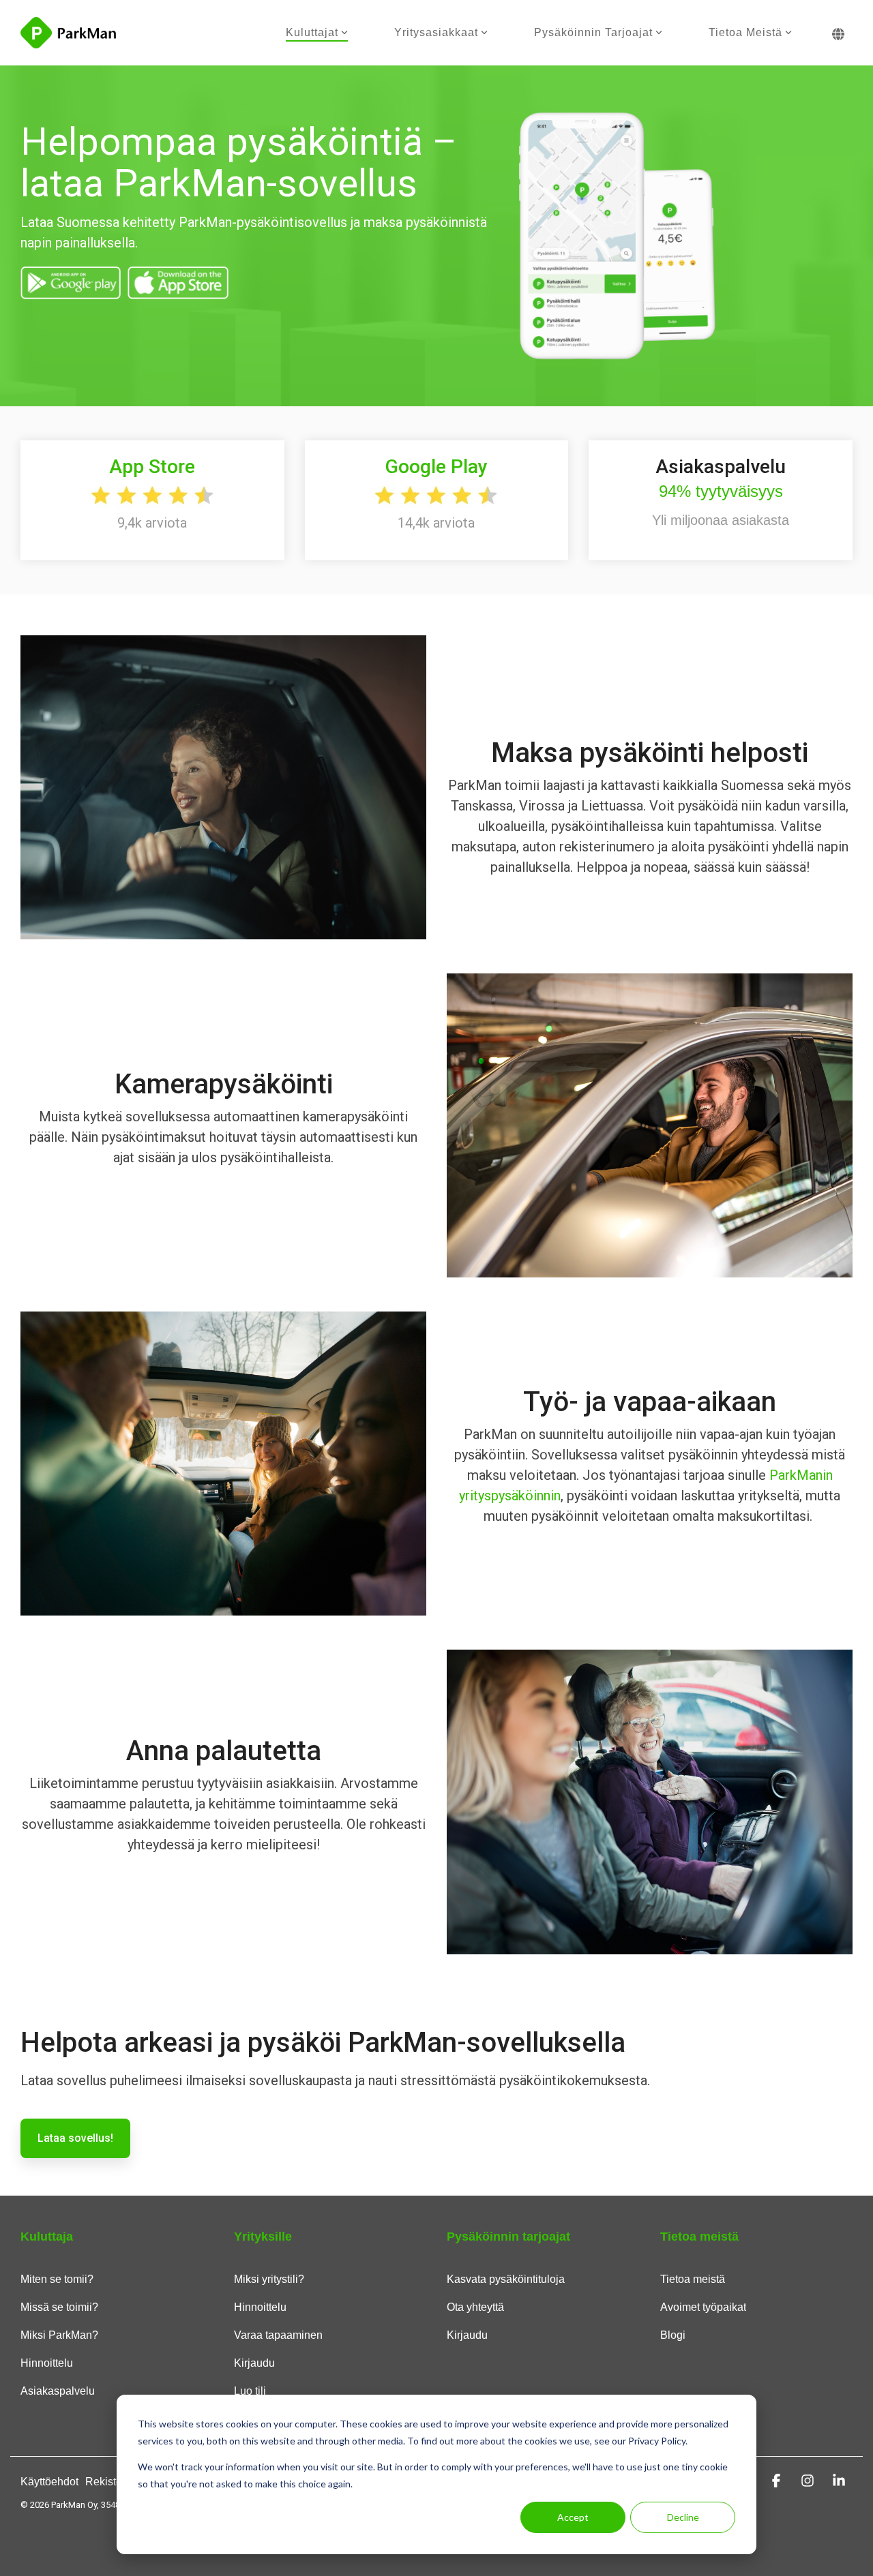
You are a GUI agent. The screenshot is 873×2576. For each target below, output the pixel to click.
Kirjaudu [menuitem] (254, 2363)
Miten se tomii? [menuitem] (57, 2279)
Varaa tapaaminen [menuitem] (278, 2335)
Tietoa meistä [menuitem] (693, 2279)
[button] (778, 2481)
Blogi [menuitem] (673, 2335)
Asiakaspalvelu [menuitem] (58, 2391)
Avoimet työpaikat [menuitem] (703, 2307)
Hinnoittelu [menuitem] (47, 2363)
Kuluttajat (312, 32)
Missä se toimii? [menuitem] (59, 2307)
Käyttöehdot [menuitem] (49, 2482)
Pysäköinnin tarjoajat (593, 32)
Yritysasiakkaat (436, 32)
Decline (683, 2517)
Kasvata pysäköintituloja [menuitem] (506, 2279)
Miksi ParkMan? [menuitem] (59, 2335)
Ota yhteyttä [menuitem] (475, 2307)
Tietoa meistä (745, 32)
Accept (573, 2517)
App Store (152, 467)
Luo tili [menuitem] (250, 2391)
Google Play (436, 467)
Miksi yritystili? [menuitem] (269, 2279)
